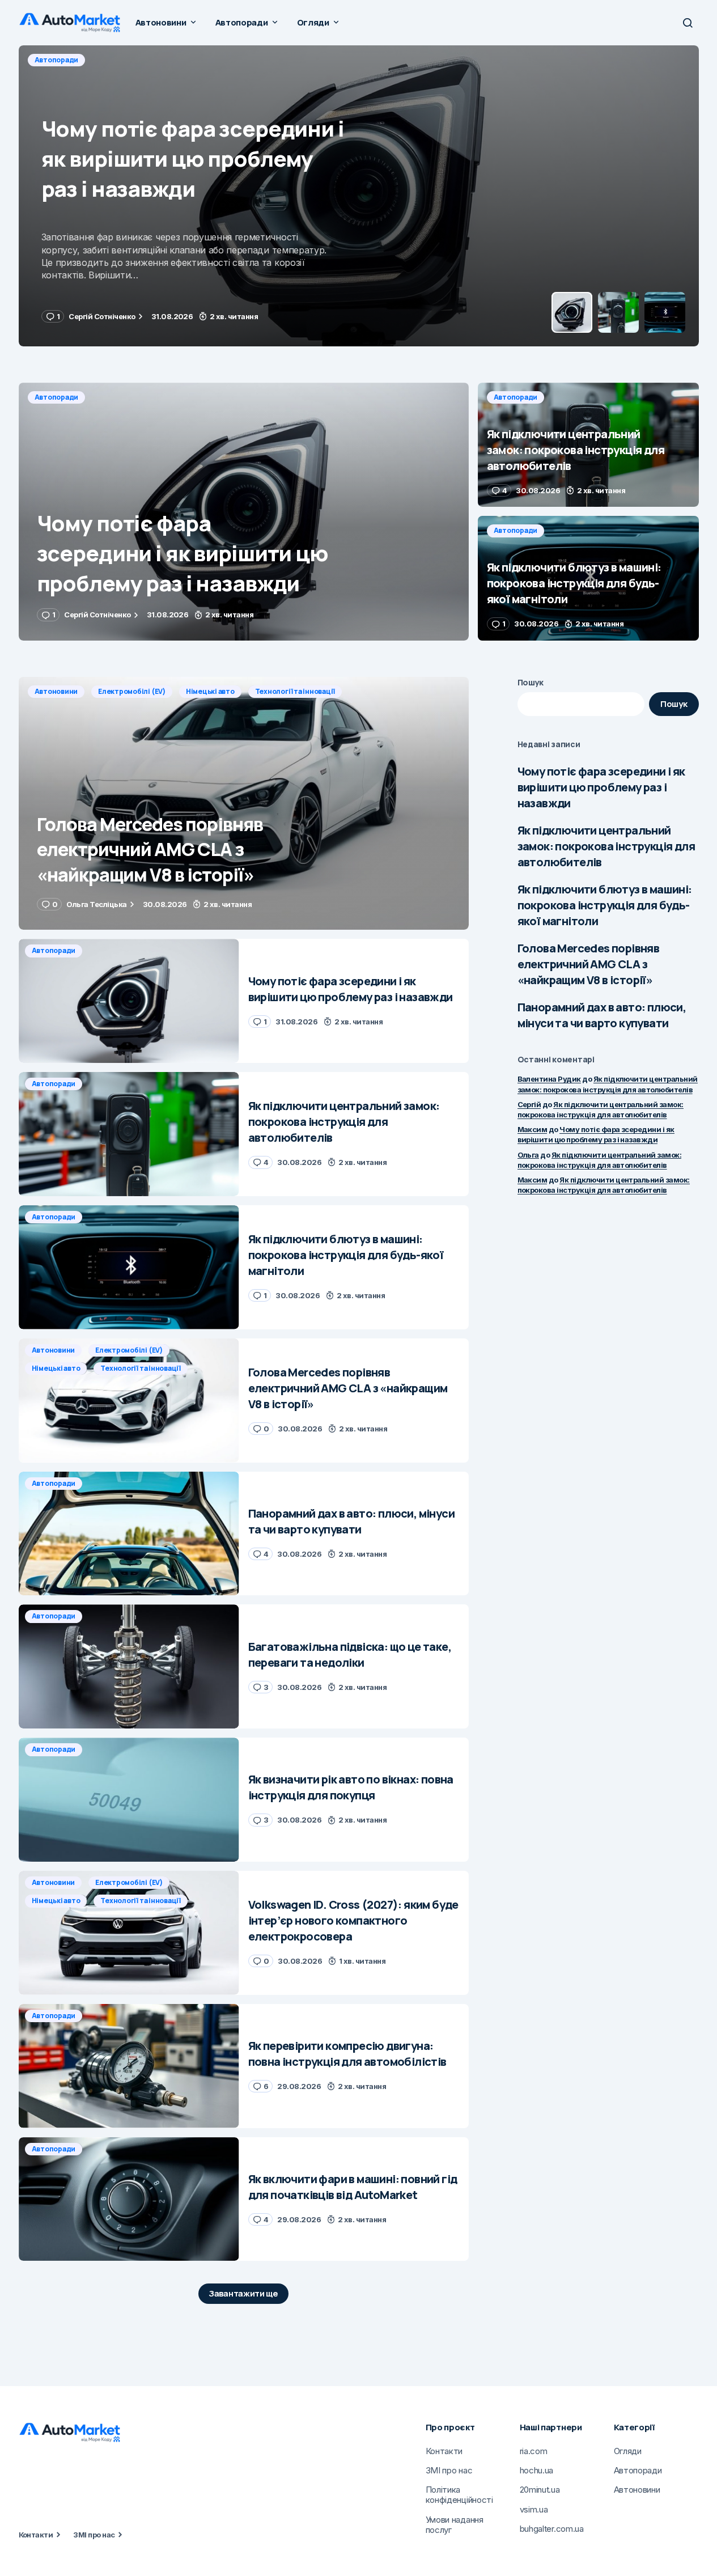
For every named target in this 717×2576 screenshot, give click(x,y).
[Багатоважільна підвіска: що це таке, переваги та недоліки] (129, 1666)
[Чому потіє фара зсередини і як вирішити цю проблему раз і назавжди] (244, 512)
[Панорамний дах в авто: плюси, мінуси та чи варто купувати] (129, 1534)
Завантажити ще (243, 2293)
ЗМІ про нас (94, 2535)
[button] (688, 23)
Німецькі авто (210, 691)
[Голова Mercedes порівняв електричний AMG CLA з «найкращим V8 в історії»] (244, 804)
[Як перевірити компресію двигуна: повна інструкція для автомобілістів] (129, 2066)
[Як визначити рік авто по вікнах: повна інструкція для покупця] (129, 1800)
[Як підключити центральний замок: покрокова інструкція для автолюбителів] (359, 196)
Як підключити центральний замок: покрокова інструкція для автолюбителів (606, 846)
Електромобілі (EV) (132, 691)
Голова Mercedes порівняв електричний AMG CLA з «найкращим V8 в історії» (589, 964)
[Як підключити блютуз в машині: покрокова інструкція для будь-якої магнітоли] (588, 578)
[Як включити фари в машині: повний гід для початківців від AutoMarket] (129, 2199)
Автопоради (57, 60)
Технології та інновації (295, 691)
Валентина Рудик (549, 1079)
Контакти (36, 2535)
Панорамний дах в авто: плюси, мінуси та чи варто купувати (602, 1015)
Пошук (531, 682)
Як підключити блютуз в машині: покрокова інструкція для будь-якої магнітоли (605, 905)
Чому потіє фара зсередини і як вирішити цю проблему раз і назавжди (601, 787)
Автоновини (56, 691)
